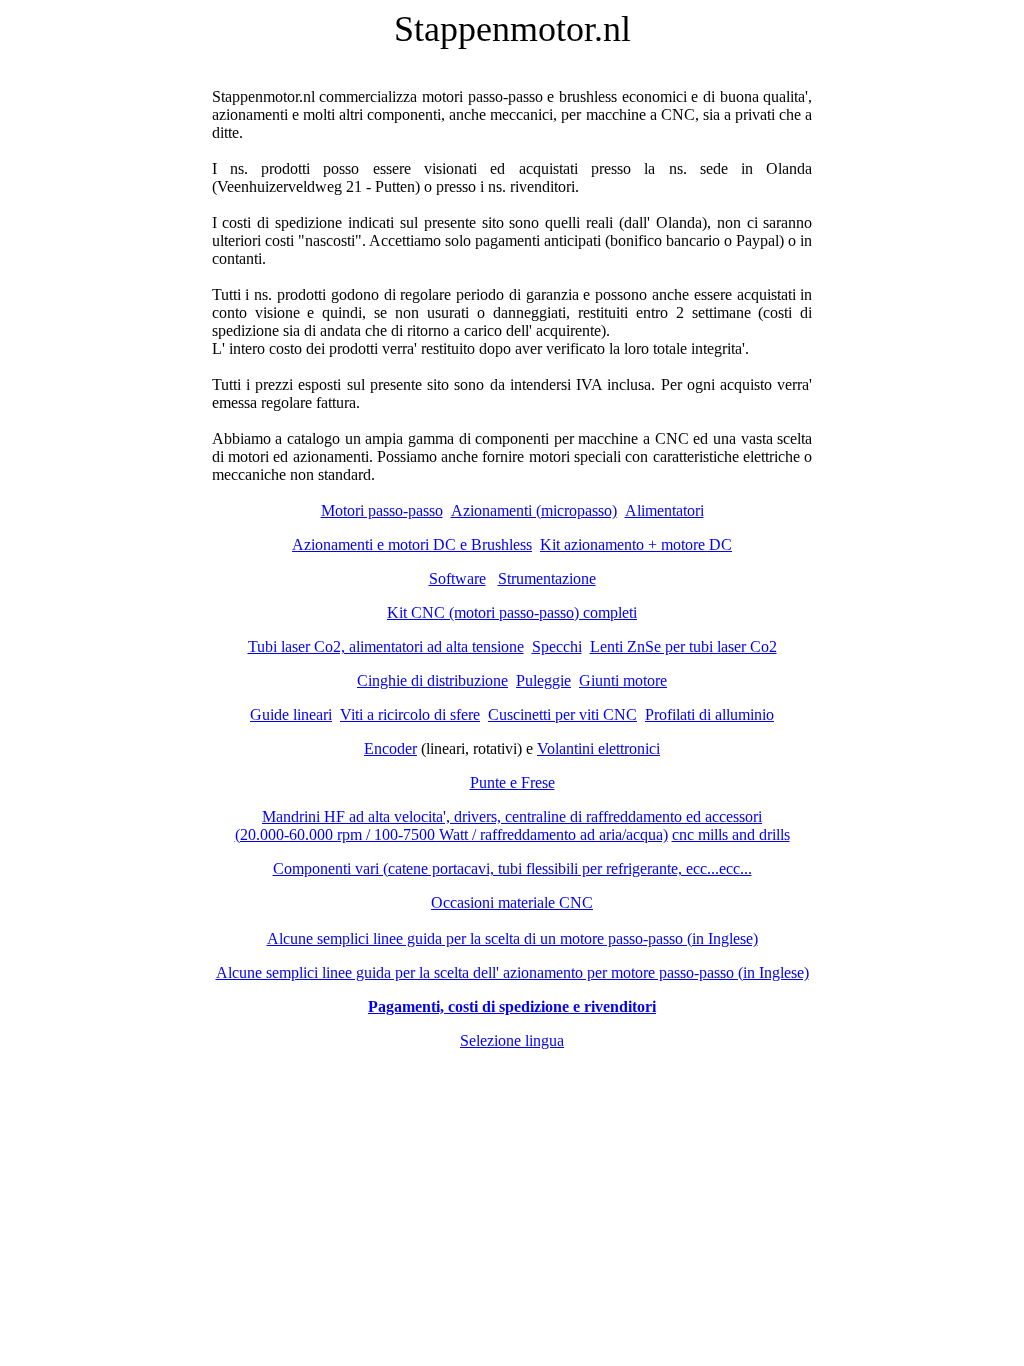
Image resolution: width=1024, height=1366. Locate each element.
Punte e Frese (512, 782)
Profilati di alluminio (709, 714)
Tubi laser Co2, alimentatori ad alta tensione (386, 646)
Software (457, 578)
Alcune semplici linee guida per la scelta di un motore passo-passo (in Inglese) (512, 938)
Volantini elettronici (598, 748)
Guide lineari (291, 714)
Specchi (557, 646)
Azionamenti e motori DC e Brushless (412, 544)
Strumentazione (547, 578)
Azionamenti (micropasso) (534, 510)
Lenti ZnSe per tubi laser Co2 (683, 646)
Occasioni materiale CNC (512, 902)
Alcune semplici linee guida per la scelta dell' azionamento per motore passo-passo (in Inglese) (512, 972)
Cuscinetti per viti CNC (562, 714)
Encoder (390, 748)
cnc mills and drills (731, 834)
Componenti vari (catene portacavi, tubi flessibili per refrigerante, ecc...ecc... (512, 868)
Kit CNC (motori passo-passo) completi (512, 612)
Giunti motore (623, 680)
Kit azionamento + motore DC (636, 544)
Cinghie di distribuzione (432, 680)
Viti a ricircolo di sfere (410, 714)
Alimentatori (664, 510)
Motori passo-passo (382, 510)
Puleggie (543, 680)
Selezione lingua (512, 1040)
